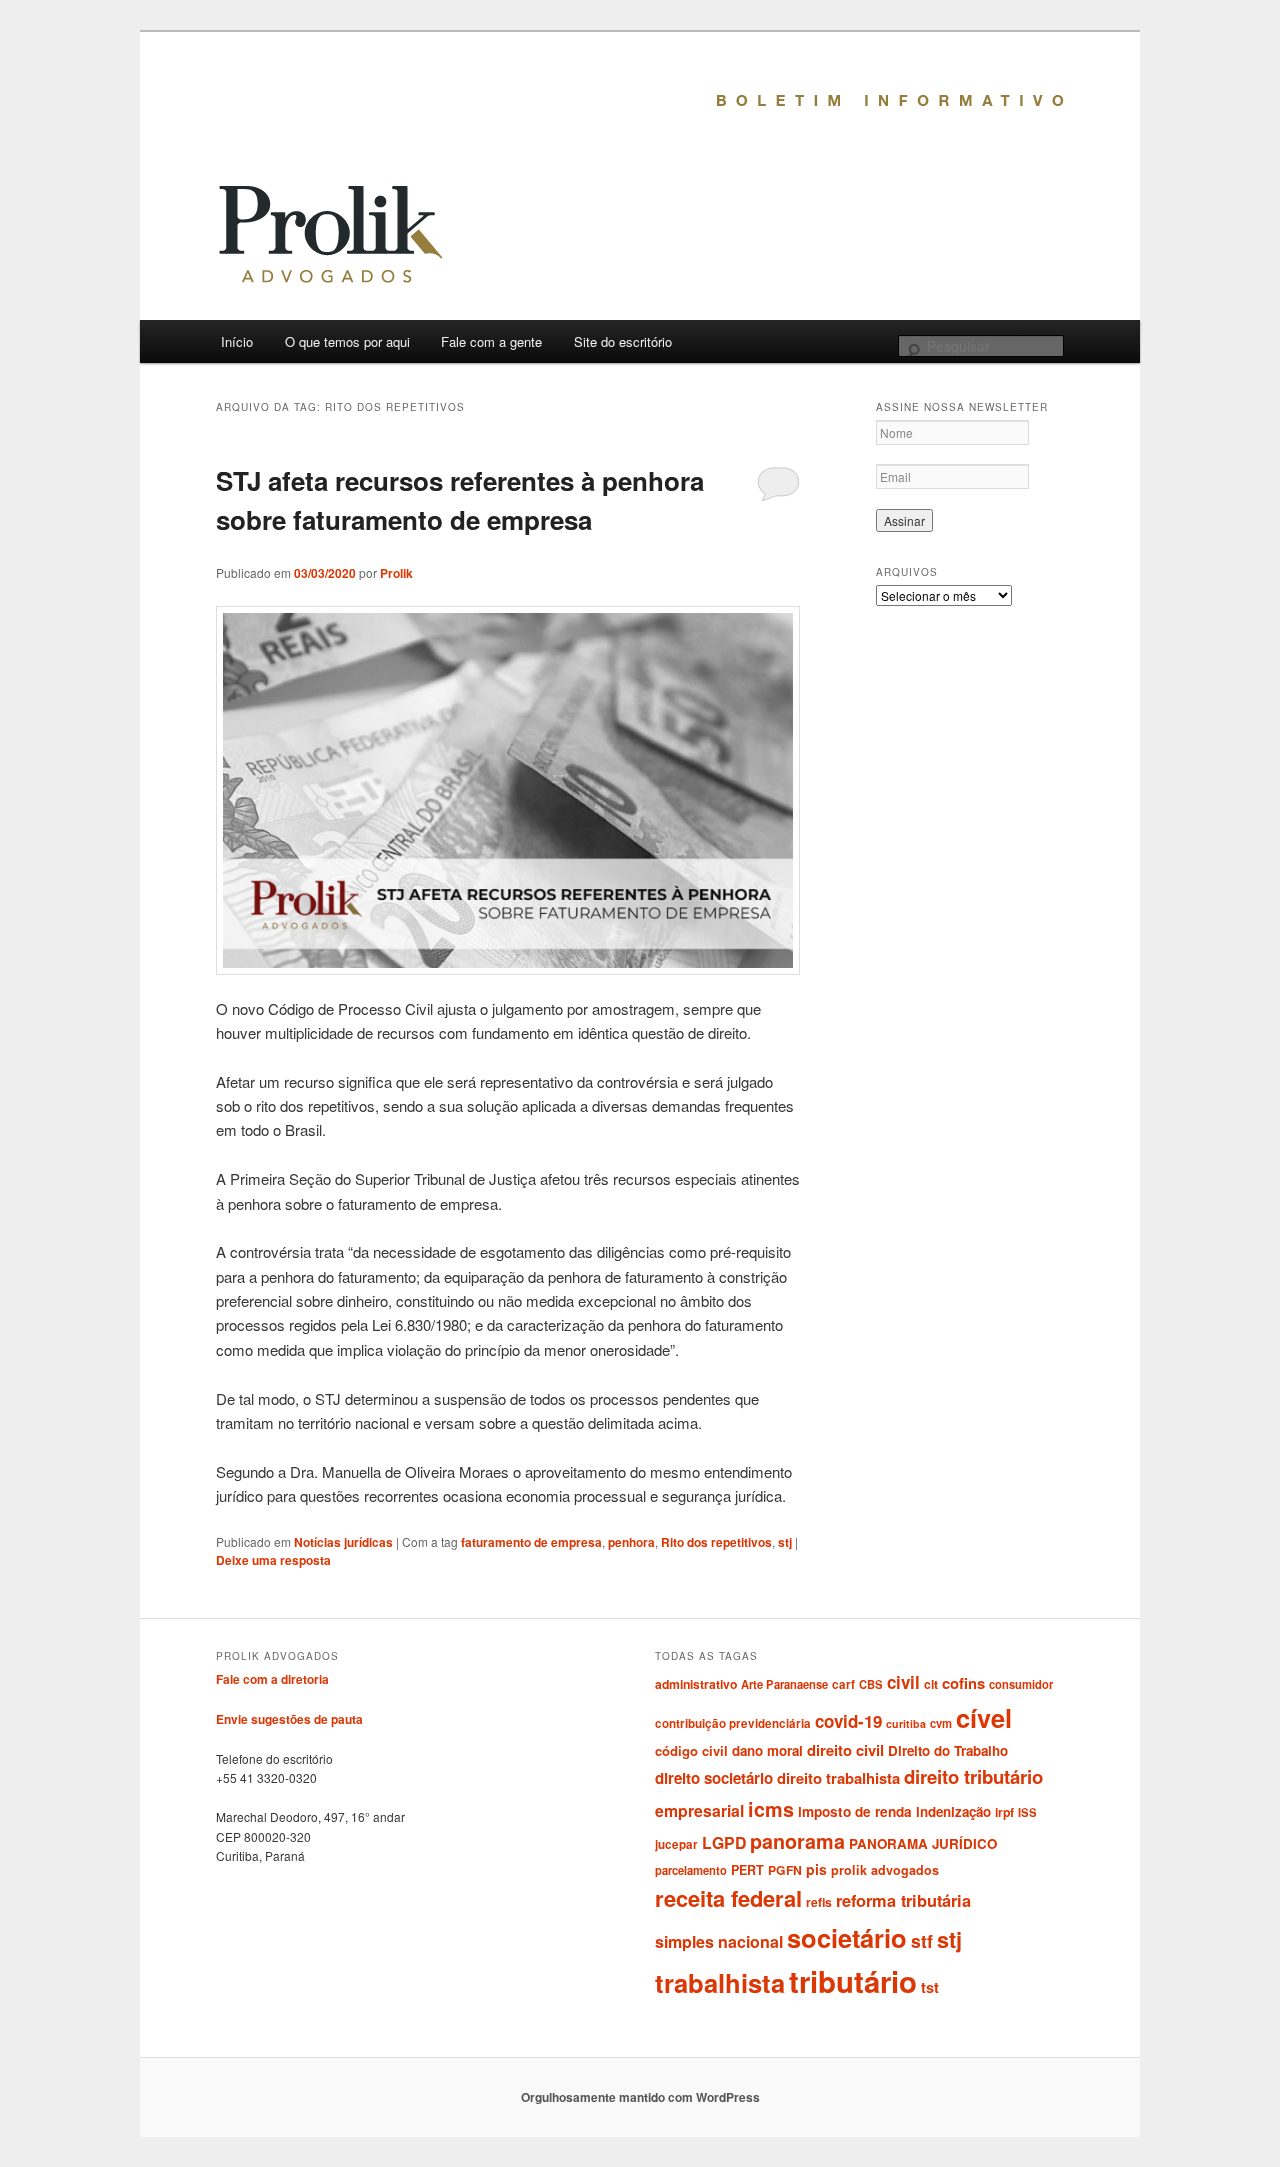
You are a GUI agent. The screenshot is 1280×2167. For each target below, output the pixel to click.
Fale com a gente (491, 341)
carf (843, 1684)
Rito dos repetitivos (716, 1542)
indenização (953, 1811)
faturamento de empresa (531, 1542)
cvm (941, 1723)
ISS (1027, 1812)
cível (984, 1717)
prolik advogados (885, 1870)
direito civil (845, 1750)
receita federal (728, 1898)
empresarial (699, 1810)
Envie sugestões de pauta (289, 1719)
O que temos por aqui (347, 341)
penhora (631, 1542)
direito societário (714, 1778)
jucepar (676, 1844)
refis (819, 1902)
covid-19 (848, 1721)
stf (922, 1940)
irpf (1004, 1812)
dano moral (767, 1750)
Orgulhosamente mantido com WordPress (640, 2097)
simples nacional (719, 1941)
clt (931, 1684)
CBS (871, 1684)
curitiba (906, 1723)
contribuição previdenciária (733, 1723)
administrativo (696, 1684)
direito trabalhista (838, 1778)
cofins (963, 1683)
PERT (747, 1870)
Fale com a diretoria (272, 1679)
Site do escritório (623, 341)
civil (903, 1682)
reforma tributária (903, 1900)
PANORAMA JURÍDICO (923, 1843)
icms (771, 1809)
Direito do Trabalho (948, 1750)
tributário (853, 1981)
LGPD (724, 1842)
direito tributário (973, 1776)
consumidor (1021, 1684)
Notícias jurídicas (343, 1542)
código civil (691, 1750)
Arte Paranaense (784, 1684)
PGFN (785, 1870)
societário (847, 1937)
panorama (797, 1841)
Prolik (396, 573)
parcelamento (691, 1870)
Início (237, 341)
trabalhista (720, 1982)
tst (930, 1987)
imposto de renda (855, 1811)
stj (785, 1542)
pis (816, 1869)
